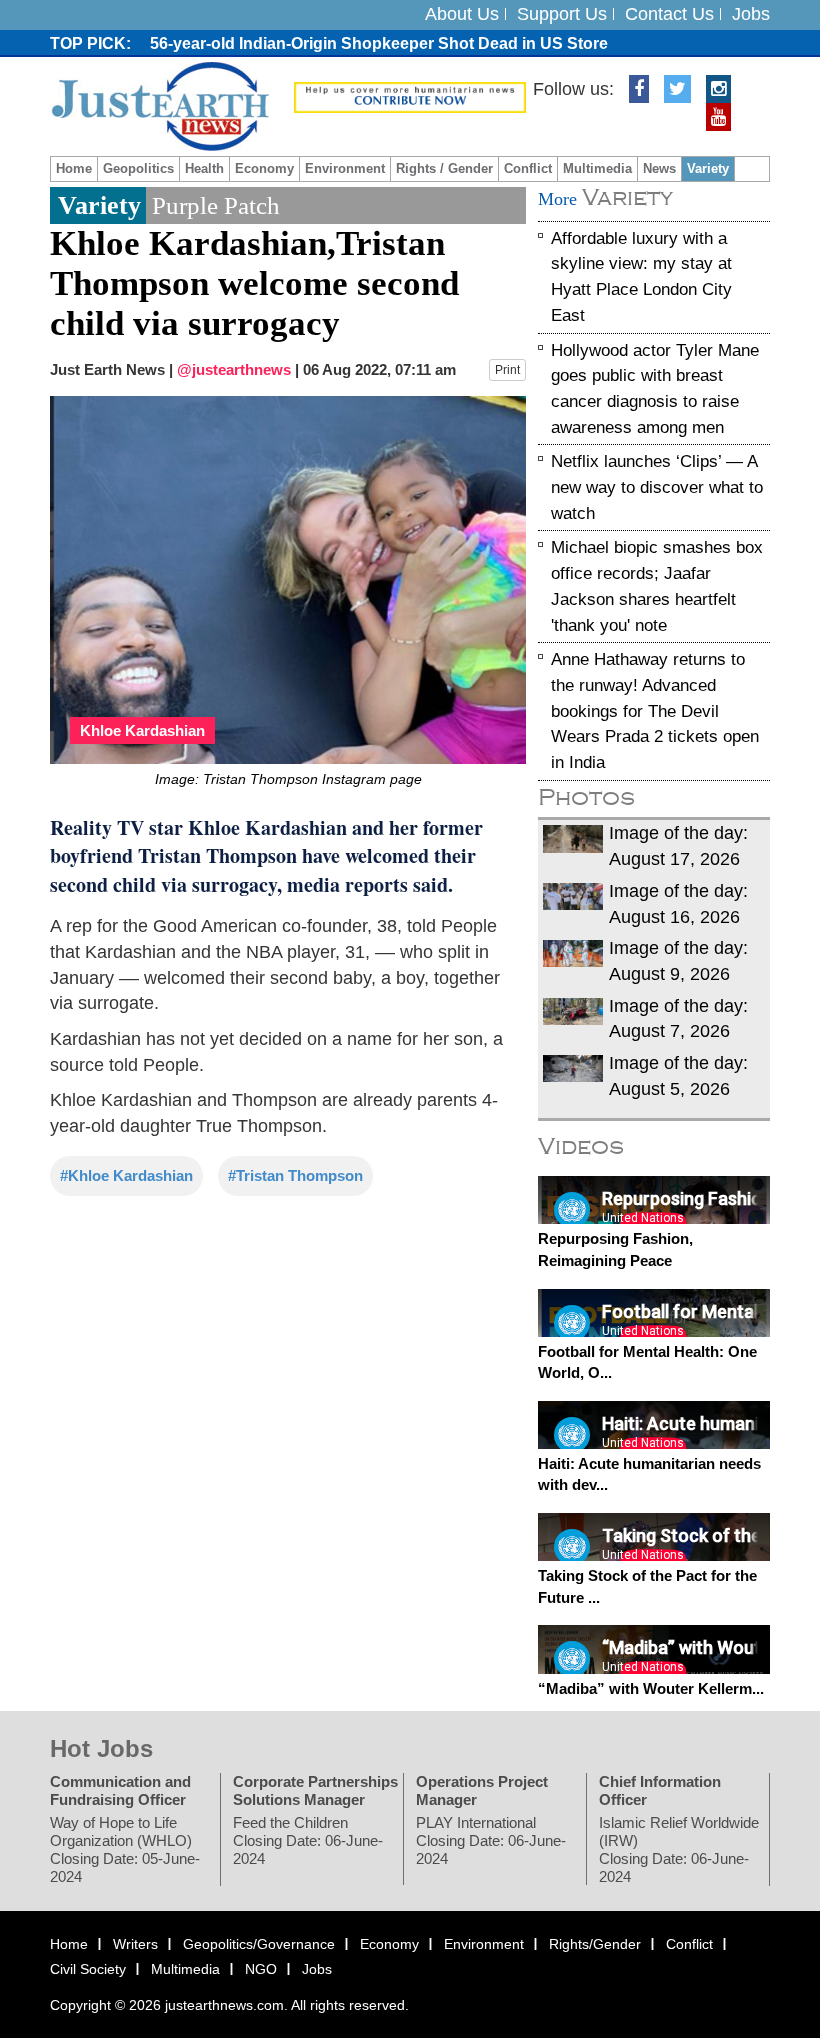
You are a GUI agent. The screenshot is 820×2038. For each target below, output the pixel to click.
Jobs (751, 14)
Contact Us (669, 14)
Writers (135, 1943)
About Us (462, 14)
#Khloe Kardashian (126, 1175)
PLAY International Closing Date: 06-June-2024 (491, 1839)
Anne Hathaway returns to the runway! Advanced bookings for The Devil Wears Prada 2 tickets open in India (655, 711)
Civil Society (88, 1969)
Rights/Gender (595, 1943)
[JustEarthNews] (159, 105)
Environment (345, 168)
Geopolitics (138, 168)
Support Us (562, 14)
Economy (264, 168)
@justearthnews (234, 369)
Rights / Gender (444, 168)
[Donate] (410, 96)
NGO (261, 1969)
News (659, 168)
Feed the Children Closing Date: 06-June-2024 (308, 1839)
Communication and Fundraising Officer (120, 1789)
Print (507, 370)
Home (74, 168)
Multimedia (597, 168)
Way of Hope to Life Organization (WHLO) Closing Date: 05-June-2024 (125, 1848)
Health (204, 168)
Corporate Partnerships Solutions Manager (315, 1789)
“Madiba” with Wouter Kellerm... (651, 1687)
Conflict (528, 168)
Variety (708, 168)
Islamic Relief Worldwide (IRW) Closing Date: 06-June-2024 (679, 1848)
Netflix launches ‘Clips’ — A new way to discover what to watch (657, 487)
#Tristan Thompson (295, 1175)
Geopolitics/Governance (259, 1943)
